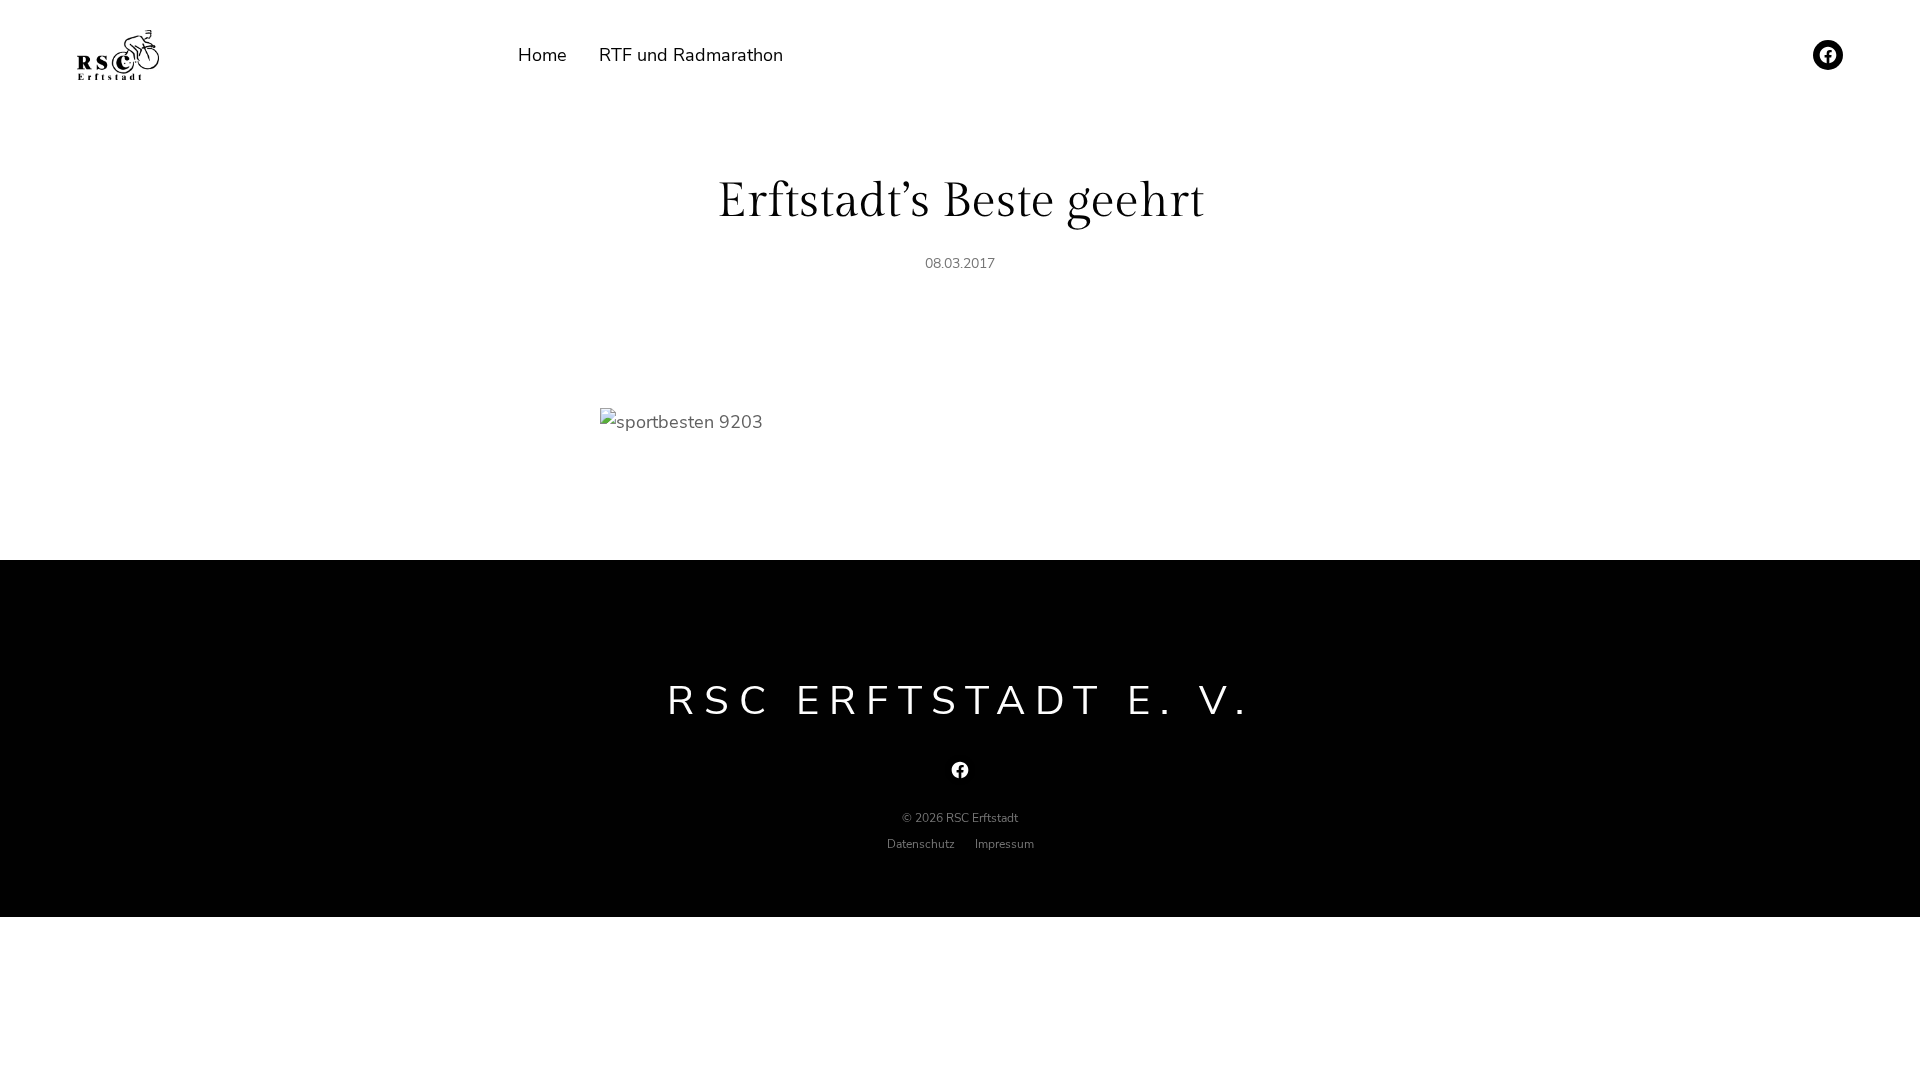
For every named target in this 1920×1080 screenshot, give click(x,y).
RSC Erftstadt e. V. (960, 701)
